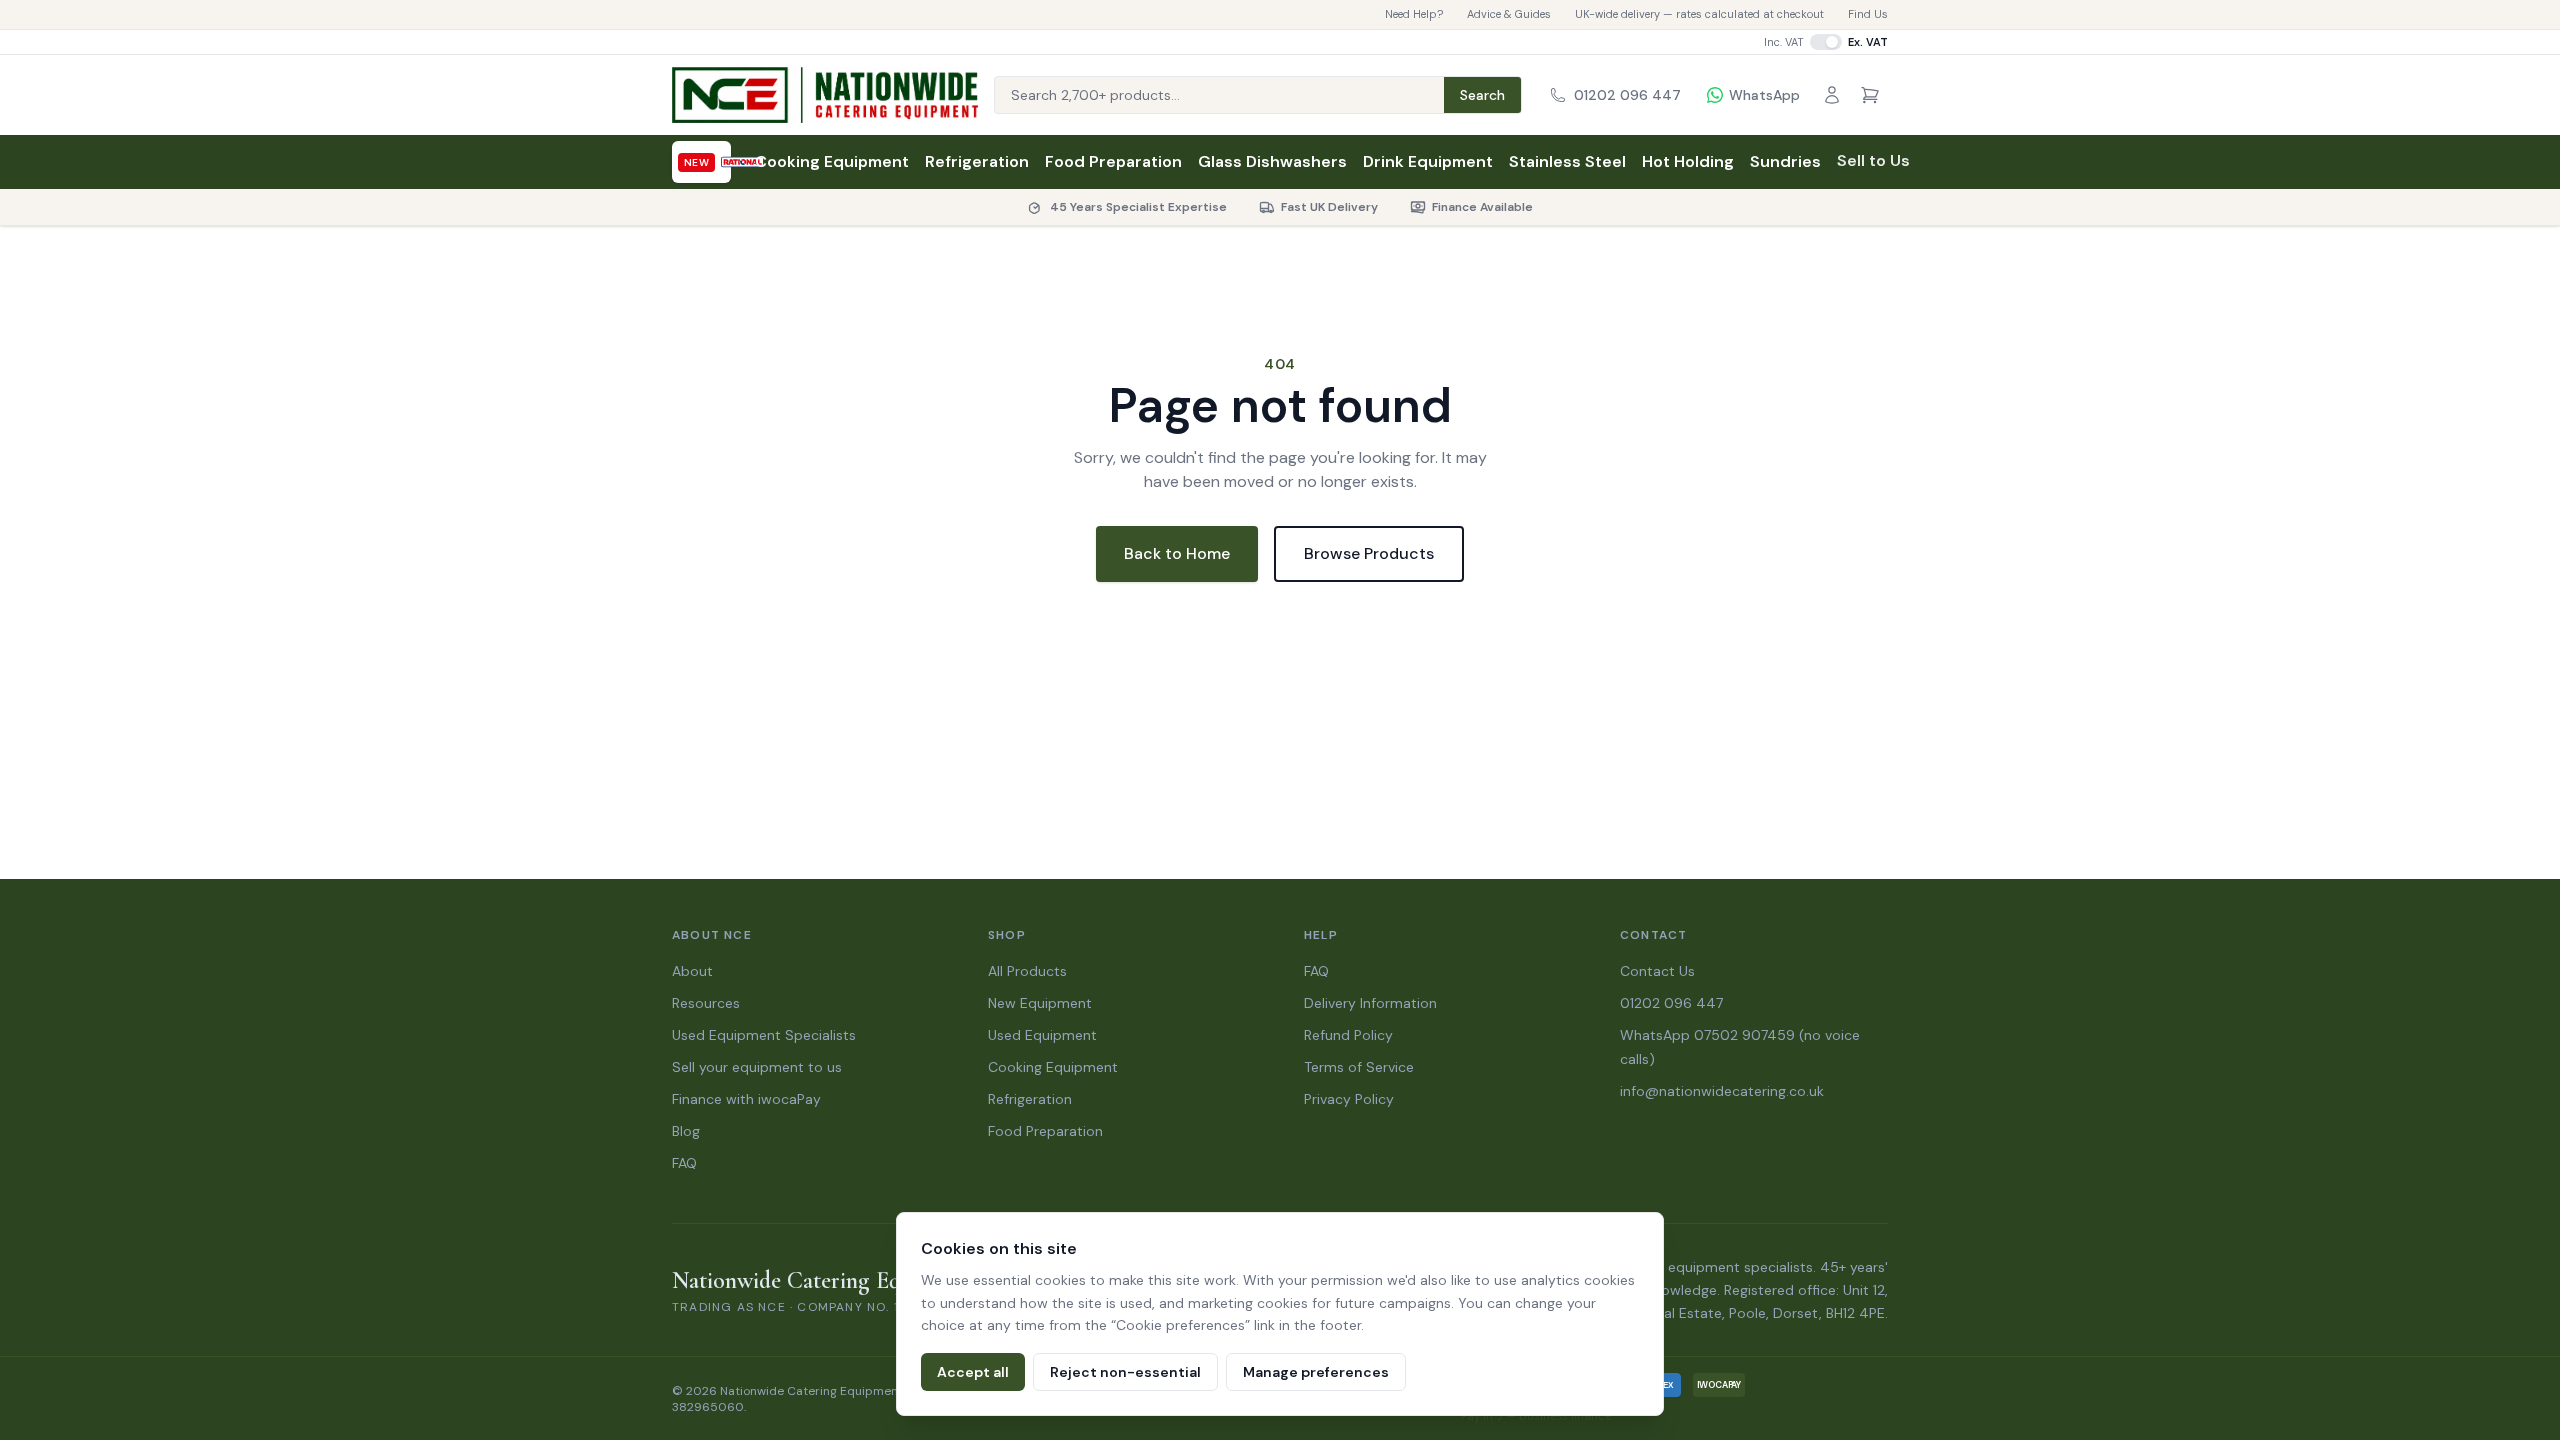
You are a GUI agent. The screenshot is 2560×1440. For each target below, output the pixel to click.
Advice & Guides (1509, 14)
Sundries (1785, 161)
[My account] (1832, 95)
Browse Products (1369, 553)
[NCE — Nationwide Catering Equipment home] (825, 95)
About (692, 971)
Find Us (1868, 14)
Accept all (973, 1372)
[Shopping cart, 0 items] (1870, 95)
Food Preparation (1113, 161)
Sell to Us (1873, 160)
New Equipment (1040, 1003)
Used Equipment (1042, 1035)
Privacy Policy (1349, 1099)
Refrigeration (977, 161)
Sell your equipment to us (757, 1067)
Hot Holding (1688, 161)
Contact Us (1657, 971)
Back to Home (1177, 553)
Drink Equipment (1428, 161)
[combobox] (1219, 95)
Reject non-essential (1125, 1372)
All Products (1027, 971)
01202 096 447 (1671, 1003)
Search (1482, 95)
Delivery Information (1370, 1003)
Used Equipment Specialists (764, 1035)
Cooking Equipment (832, 161)
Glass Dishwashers (1272, 161)
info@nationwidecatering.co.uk (1722, 1091)
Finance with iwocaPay (746, 1099)
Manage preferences (1316, 1372)
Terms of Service (1359, 1067)
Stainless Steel (1567, 161)
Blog (686, 1131)
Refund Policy (1348, 1035)
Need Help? (1414, 14)
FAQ (684, 1163)
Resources (706, 1003)
